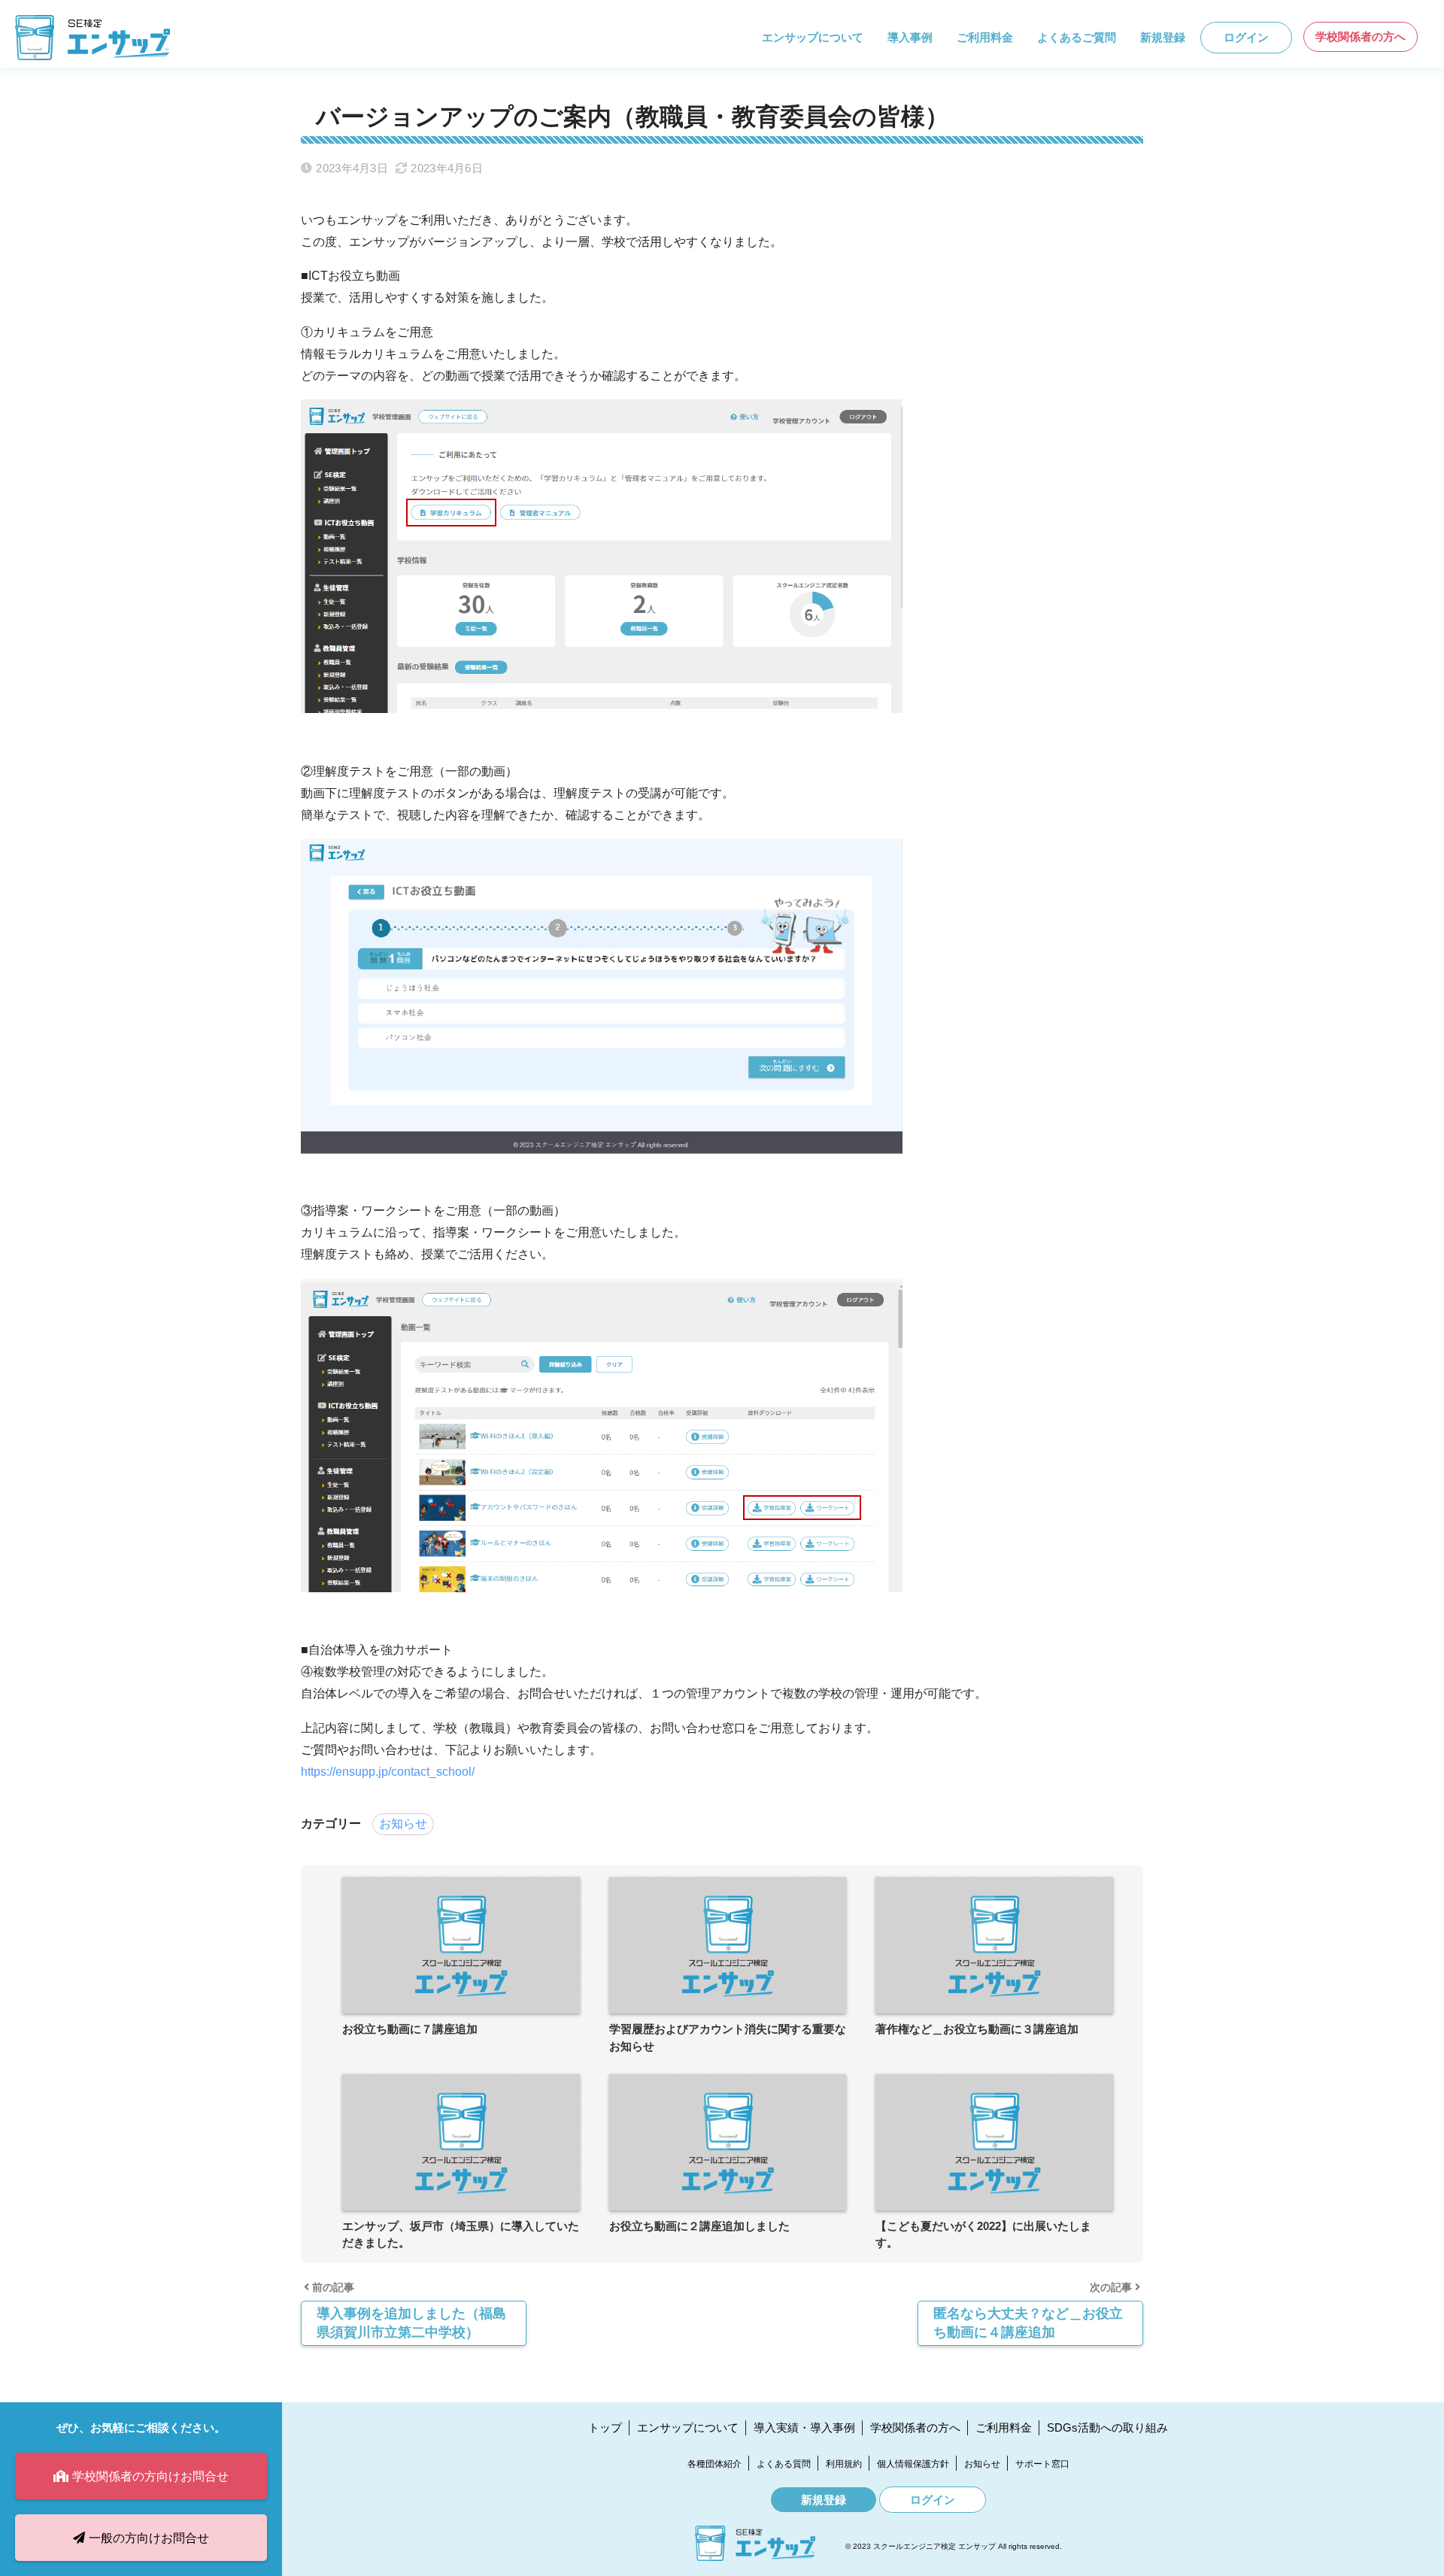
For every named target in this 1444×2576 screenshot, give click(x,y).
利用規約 (844, 2464)
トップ (605, 2427)
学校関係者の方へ (1361, 36)
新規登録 (1163, 37)
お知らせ (403, 1824)
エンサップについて (813, 37)
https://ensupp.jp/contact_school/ (388, 1772)
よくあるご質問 (1077, 37)
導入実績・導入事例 (804, 2427)
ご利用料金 (985, 37)
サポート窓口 (1042, 2464)
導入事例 (910, 37)
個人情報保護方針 (913, 2464)
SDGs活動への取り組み (1107, 2427)
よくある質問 (784, 2464)
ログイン (1246, 37)
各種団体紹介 (714, 2464)
